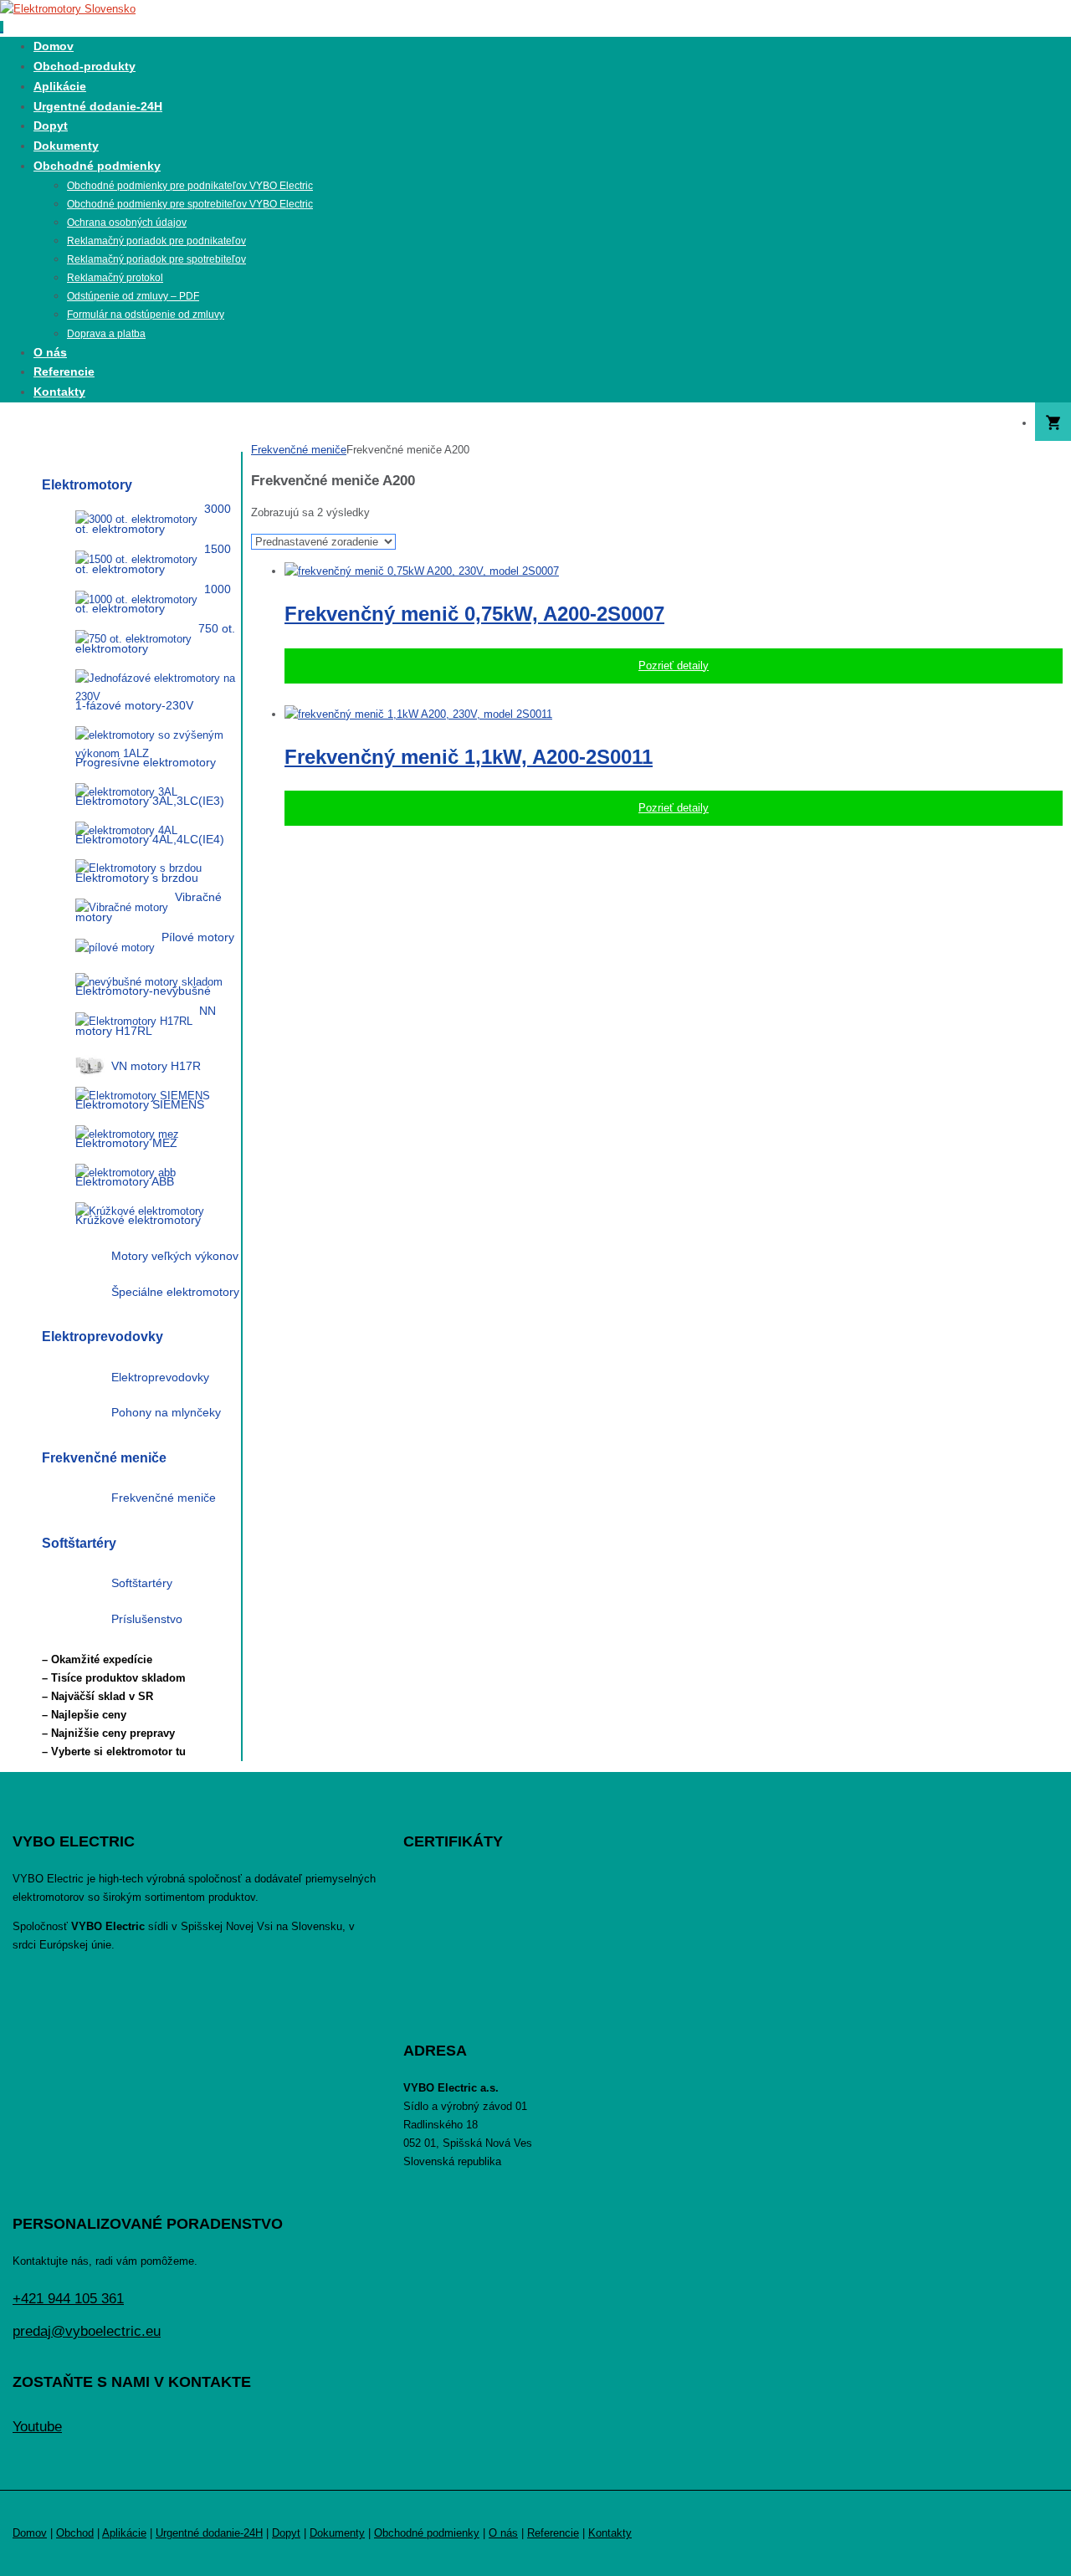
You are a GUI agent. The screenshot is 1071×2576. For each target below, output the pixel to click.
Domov (30, 2533)
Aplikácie (124, 2533)
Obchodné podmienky (427, 2533)
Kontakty (610, 2533)
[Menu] (2, 27)
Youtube (37, 2427)
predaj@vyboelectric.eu (87, 2331)
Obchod (75, 2533)
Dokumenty (337, 2533)
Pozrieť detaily (674, 666)
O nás (503, 2533)
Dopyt (286, 2533)
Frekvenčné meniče (299, 450)
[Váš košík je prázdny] (1053, 423)
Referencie (553, 2533)
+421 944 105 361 (68, 2299)
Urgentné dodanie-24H (209, 2533)
